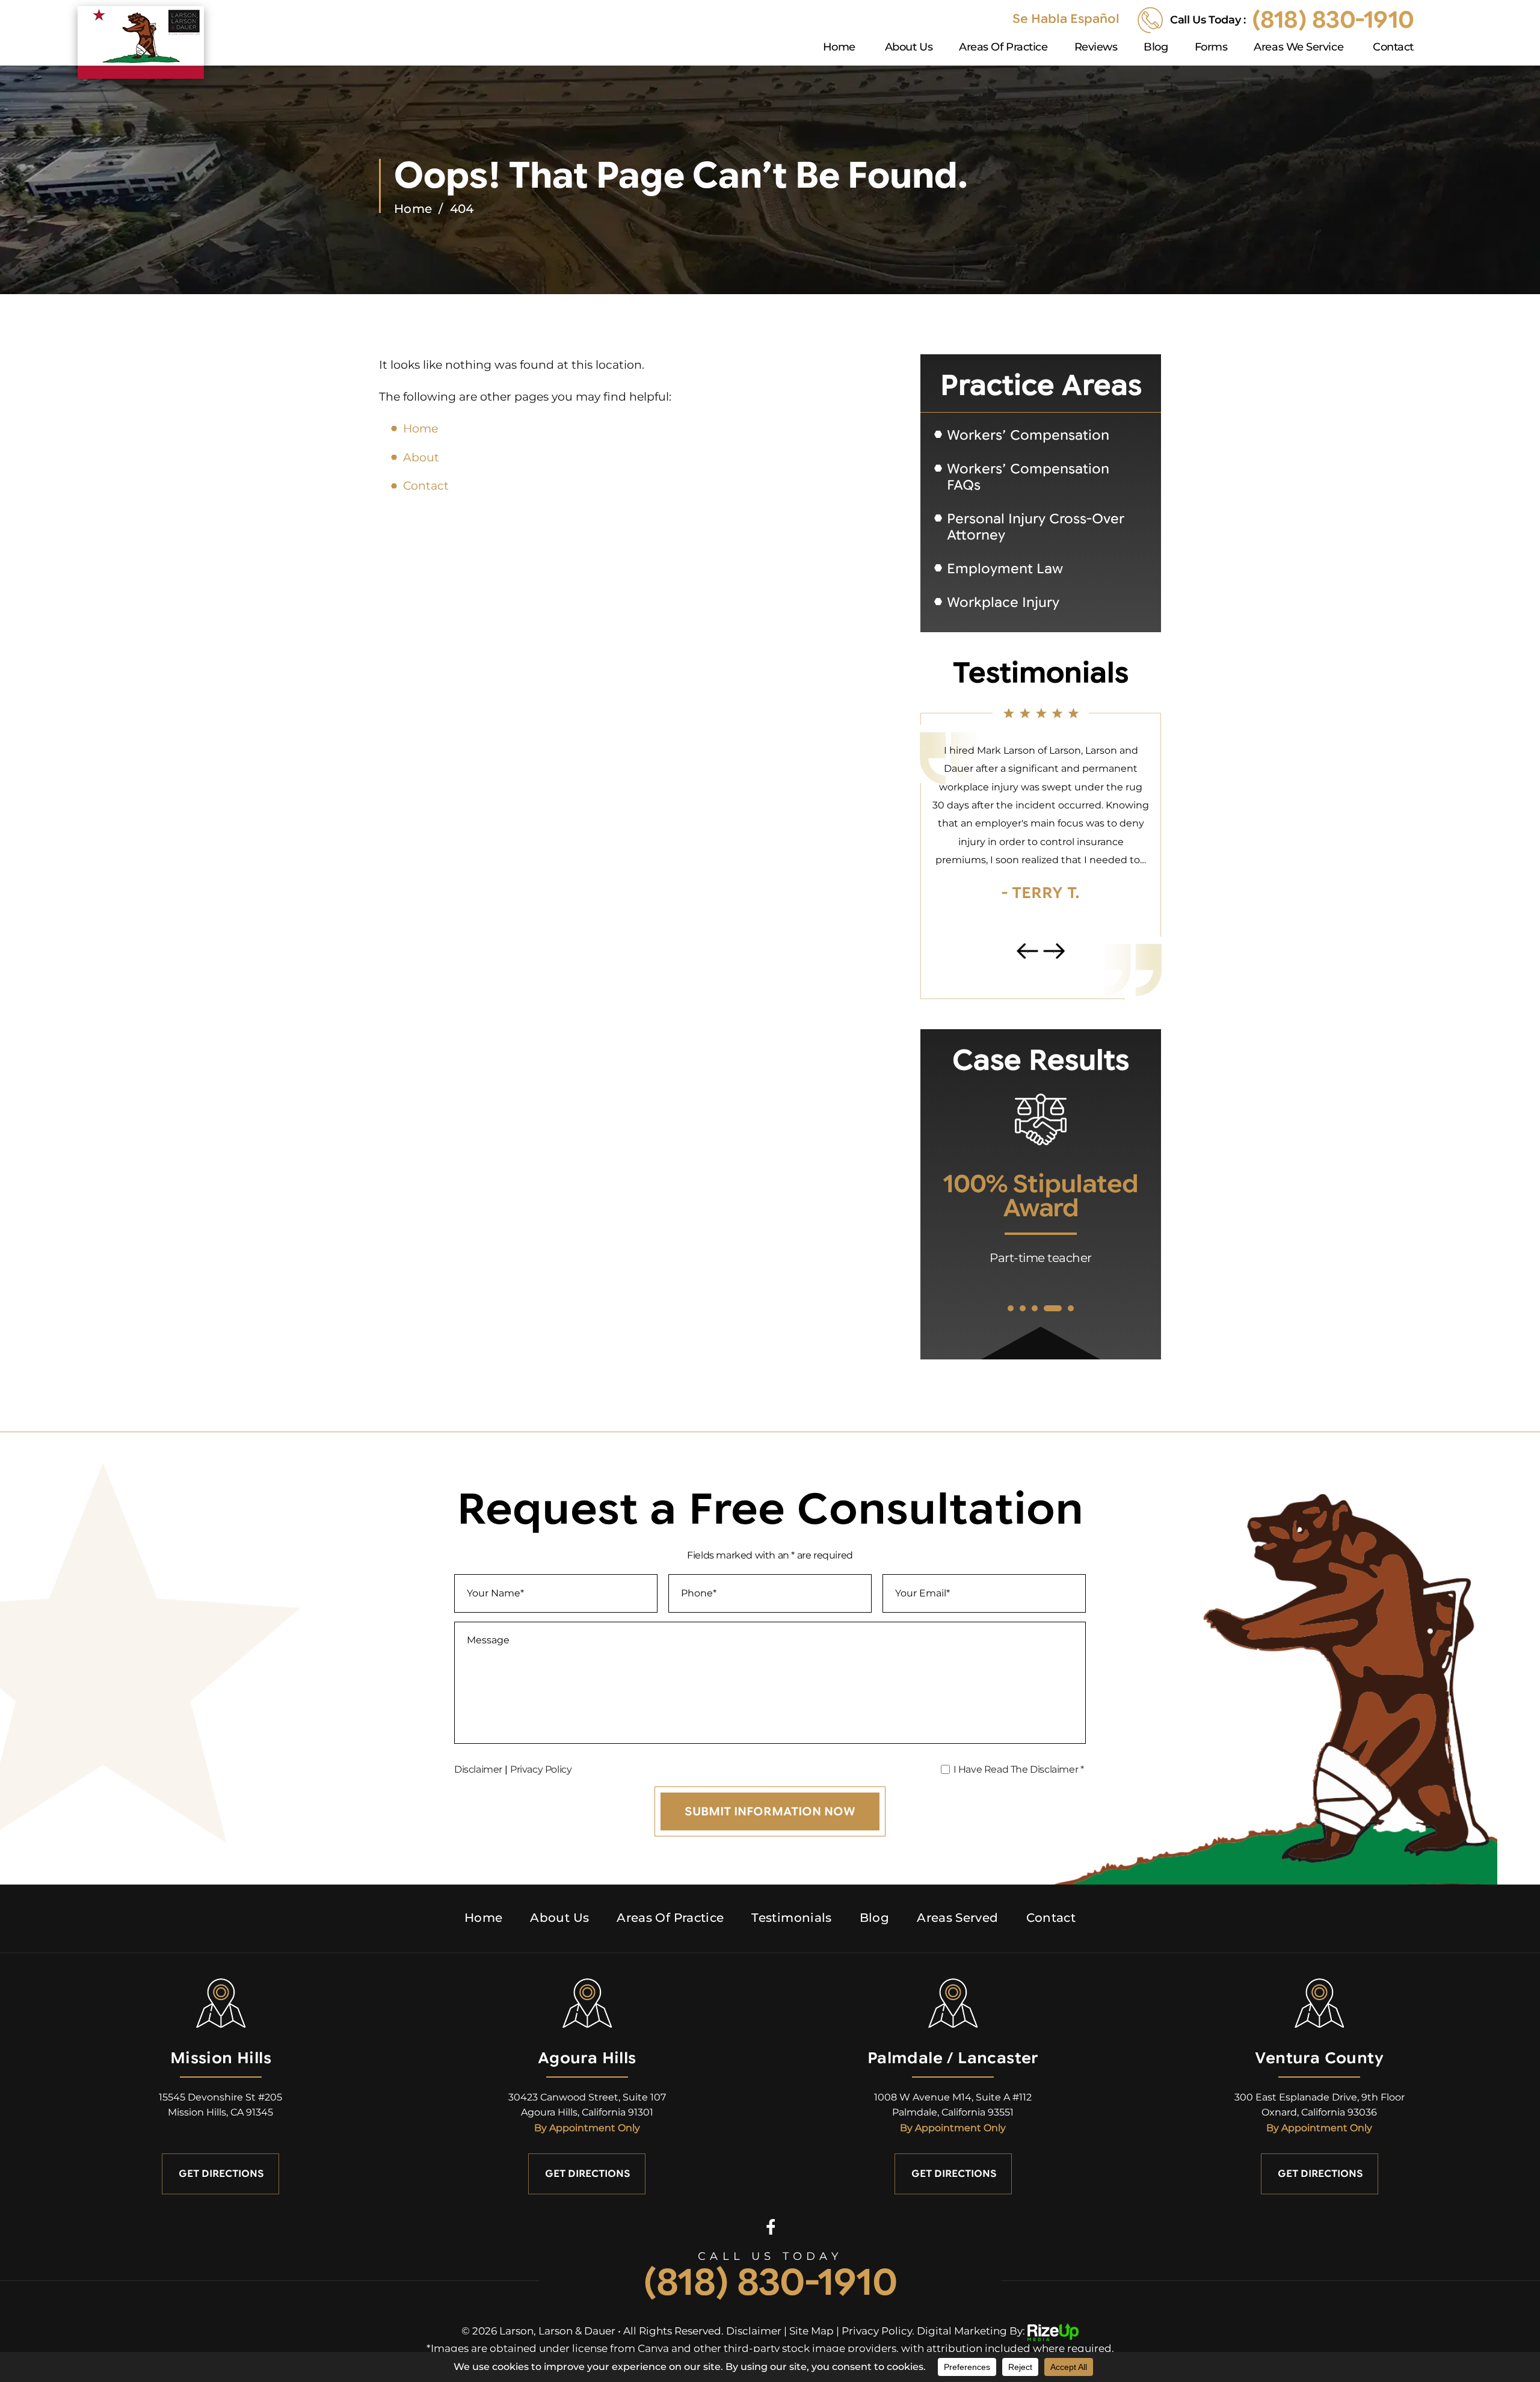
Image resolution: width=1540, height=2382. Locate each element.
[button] (1011, 1308)
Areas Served (957, 1918)
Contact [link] (426, 486)
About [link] (421, 457)
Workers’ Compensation (1028, 435)
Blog (1156, 48)
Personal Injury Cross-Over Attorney (1036, 527)
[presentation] (1027, 952)
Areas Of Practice (1003, 48)
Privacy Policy (541, 1769)
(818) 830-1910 (1333, 20)
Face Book (770, 2227)
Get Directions (221, 2174)
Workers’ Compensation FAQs (1028, 477)
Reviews (1096, 48)
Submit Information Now (770, 1811)
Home (839, 48)
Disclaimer (478, 1770)
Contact (1393, 48)
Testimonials (791, 1918)
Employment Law (1005, 569)
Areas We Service (1298, 48)
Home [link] (420, 429)
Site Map (812, 2331)
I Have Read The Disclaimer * (1019, 1770)
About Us (909, 48)
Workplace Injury (1003, 602)
